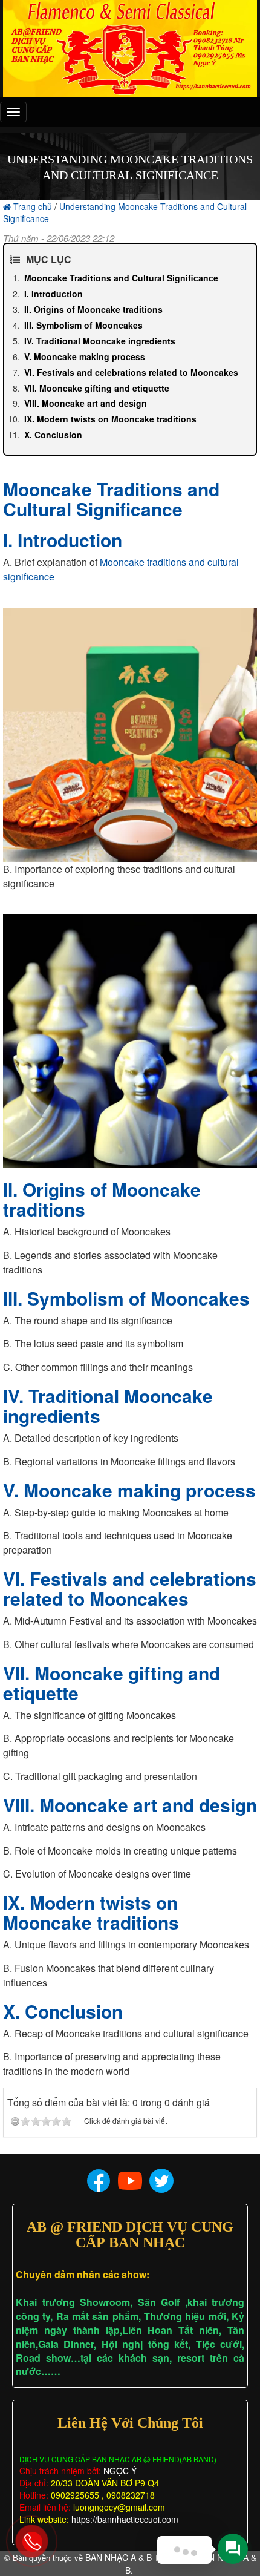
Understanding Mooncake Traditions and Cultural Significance (125, 212)
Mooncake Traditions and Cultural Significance (121, 278)
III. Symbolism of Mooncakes (83, 325)
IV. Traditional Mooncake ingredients (100, 341)
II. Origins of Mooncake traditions (93, 309)
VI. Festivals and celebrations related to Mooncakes (131, 372)
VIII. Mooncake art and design (86, 403)
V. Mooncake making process (85, 356)
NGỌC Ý (119, 2471)
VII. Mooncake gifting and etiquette (97, 388)
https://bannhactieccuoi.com (125, 2519)
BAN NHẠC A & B (119, 2557)
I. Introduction (54, 294)
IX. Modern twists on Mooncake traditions (110, 419)
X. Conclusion (53, 435)
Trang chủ (33, 206)
